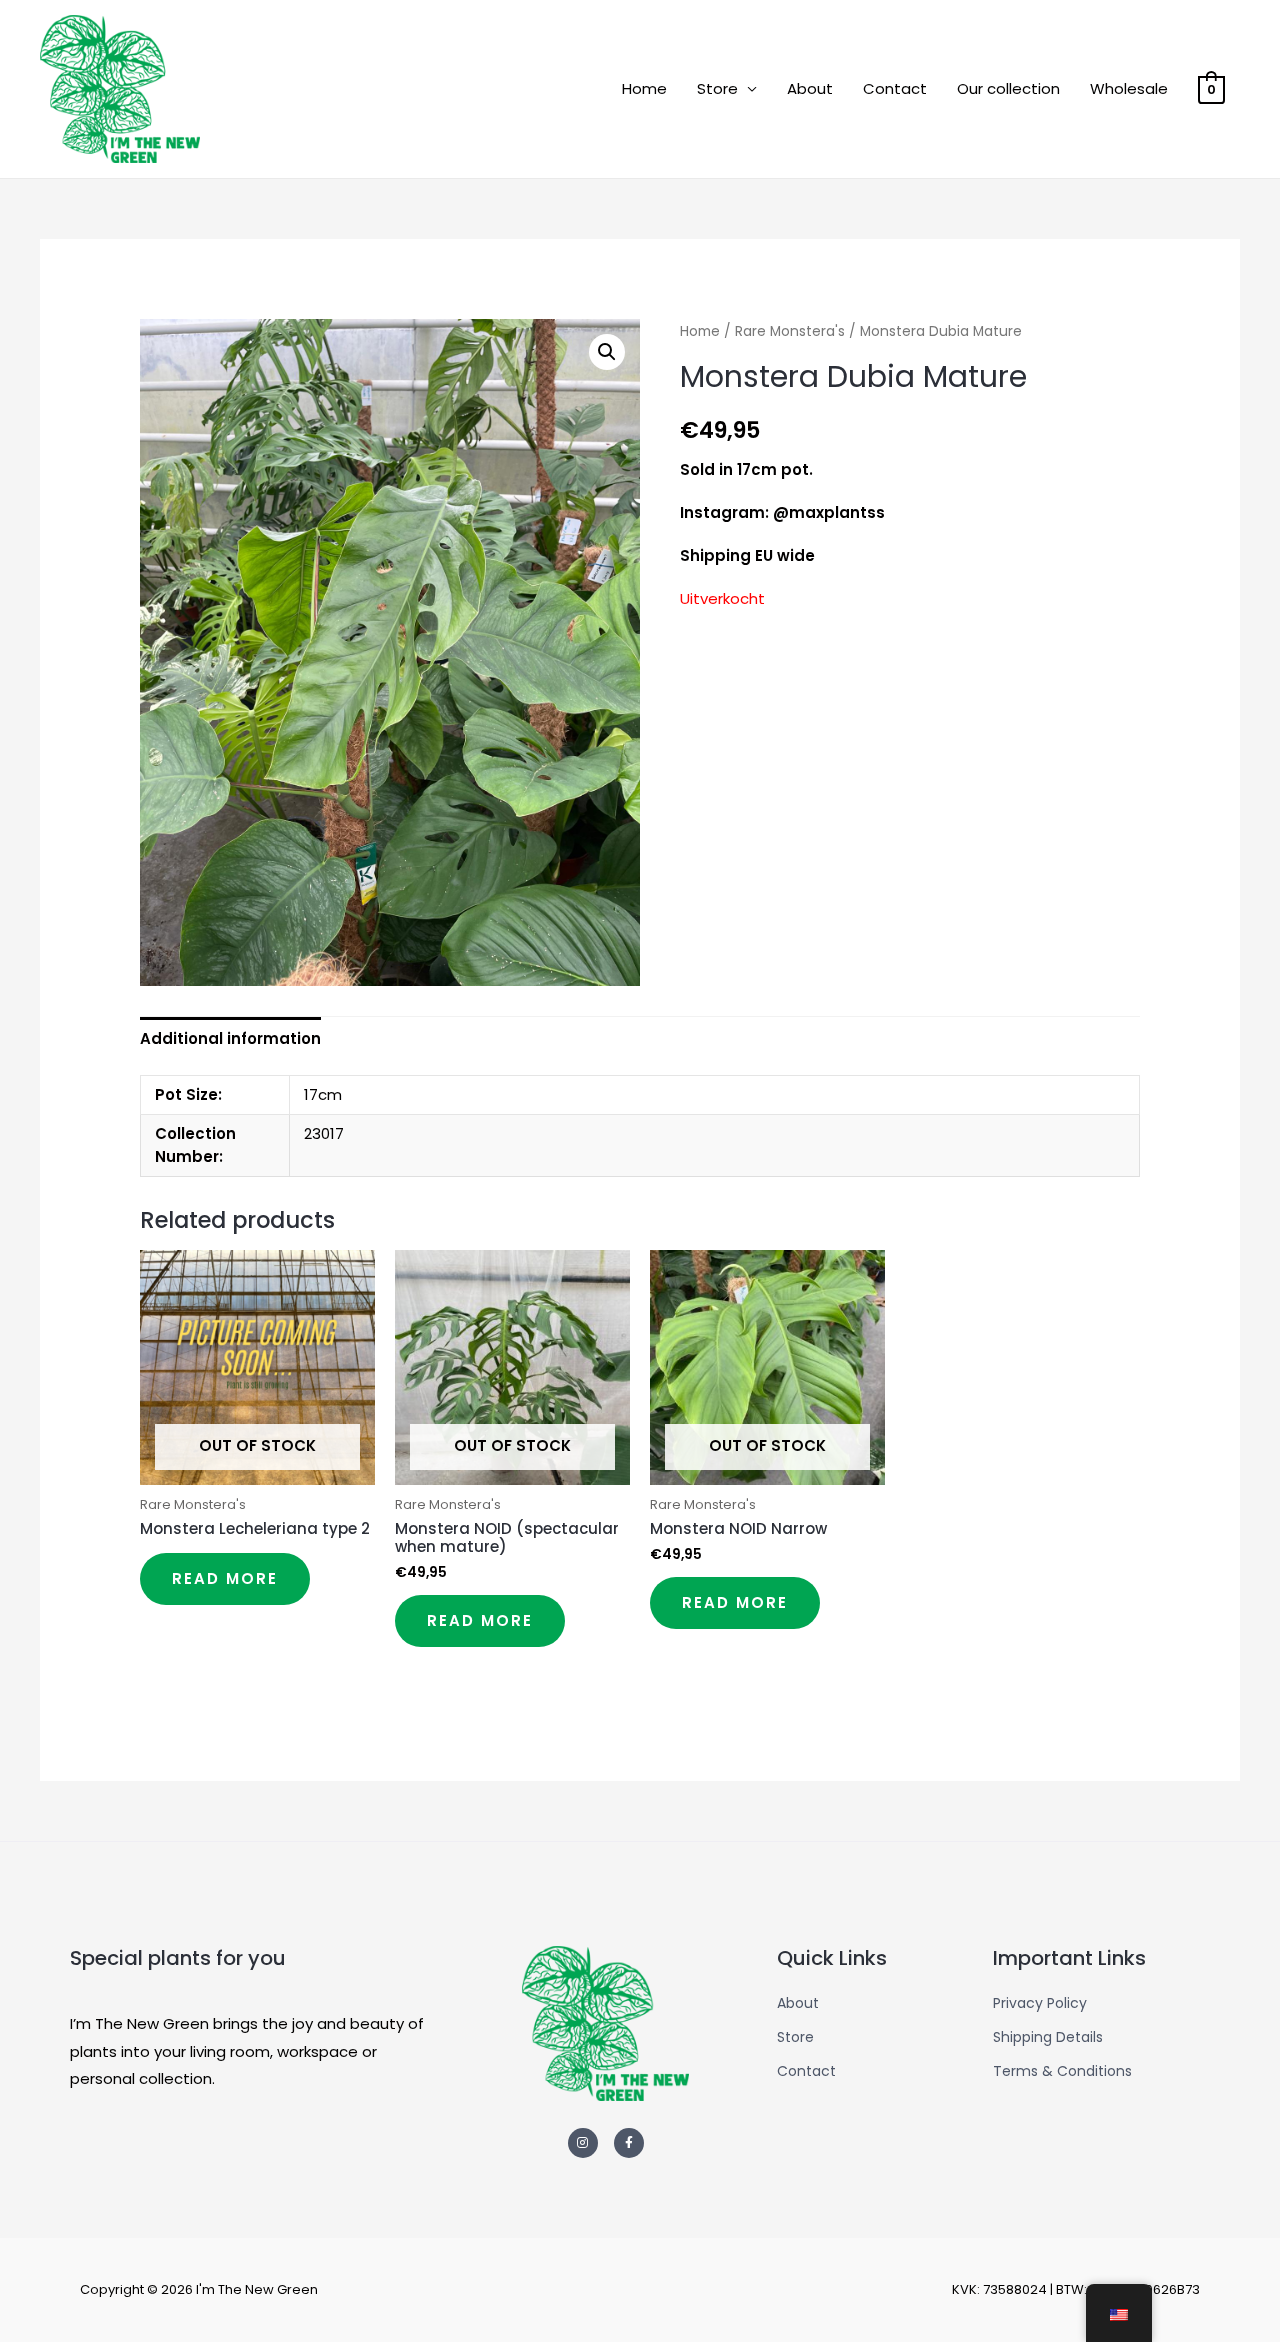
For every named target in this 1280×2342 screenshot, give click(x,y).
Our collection (1008, 88)
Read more (225, 1578)
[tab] (230, 1038)
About (810, 88)
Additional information (230, 1038)
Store (717, 88)
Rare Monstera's (790, 331)
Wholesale (1129, 88)
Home (644, 88)
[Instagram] (583, 2143)
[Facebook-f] (629, 2143)
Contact (895, 88)
